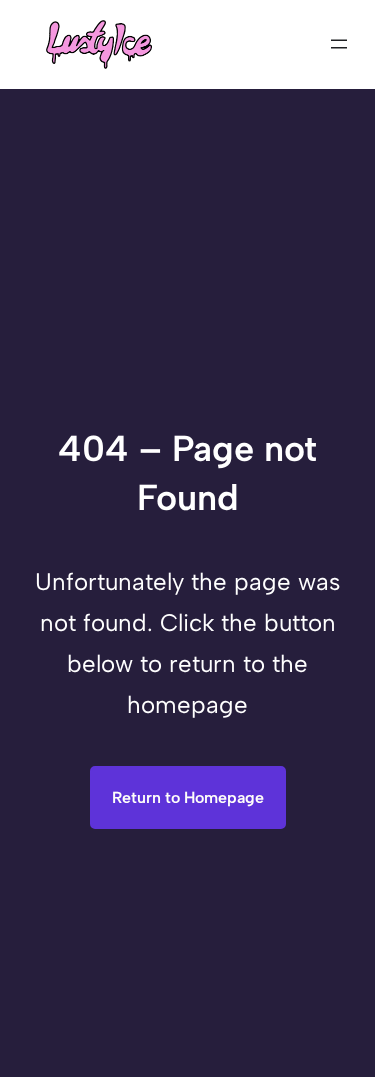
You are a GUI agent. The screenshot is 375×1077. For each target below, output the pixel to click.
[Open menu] (339, 44)
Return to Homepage (188, 797)
